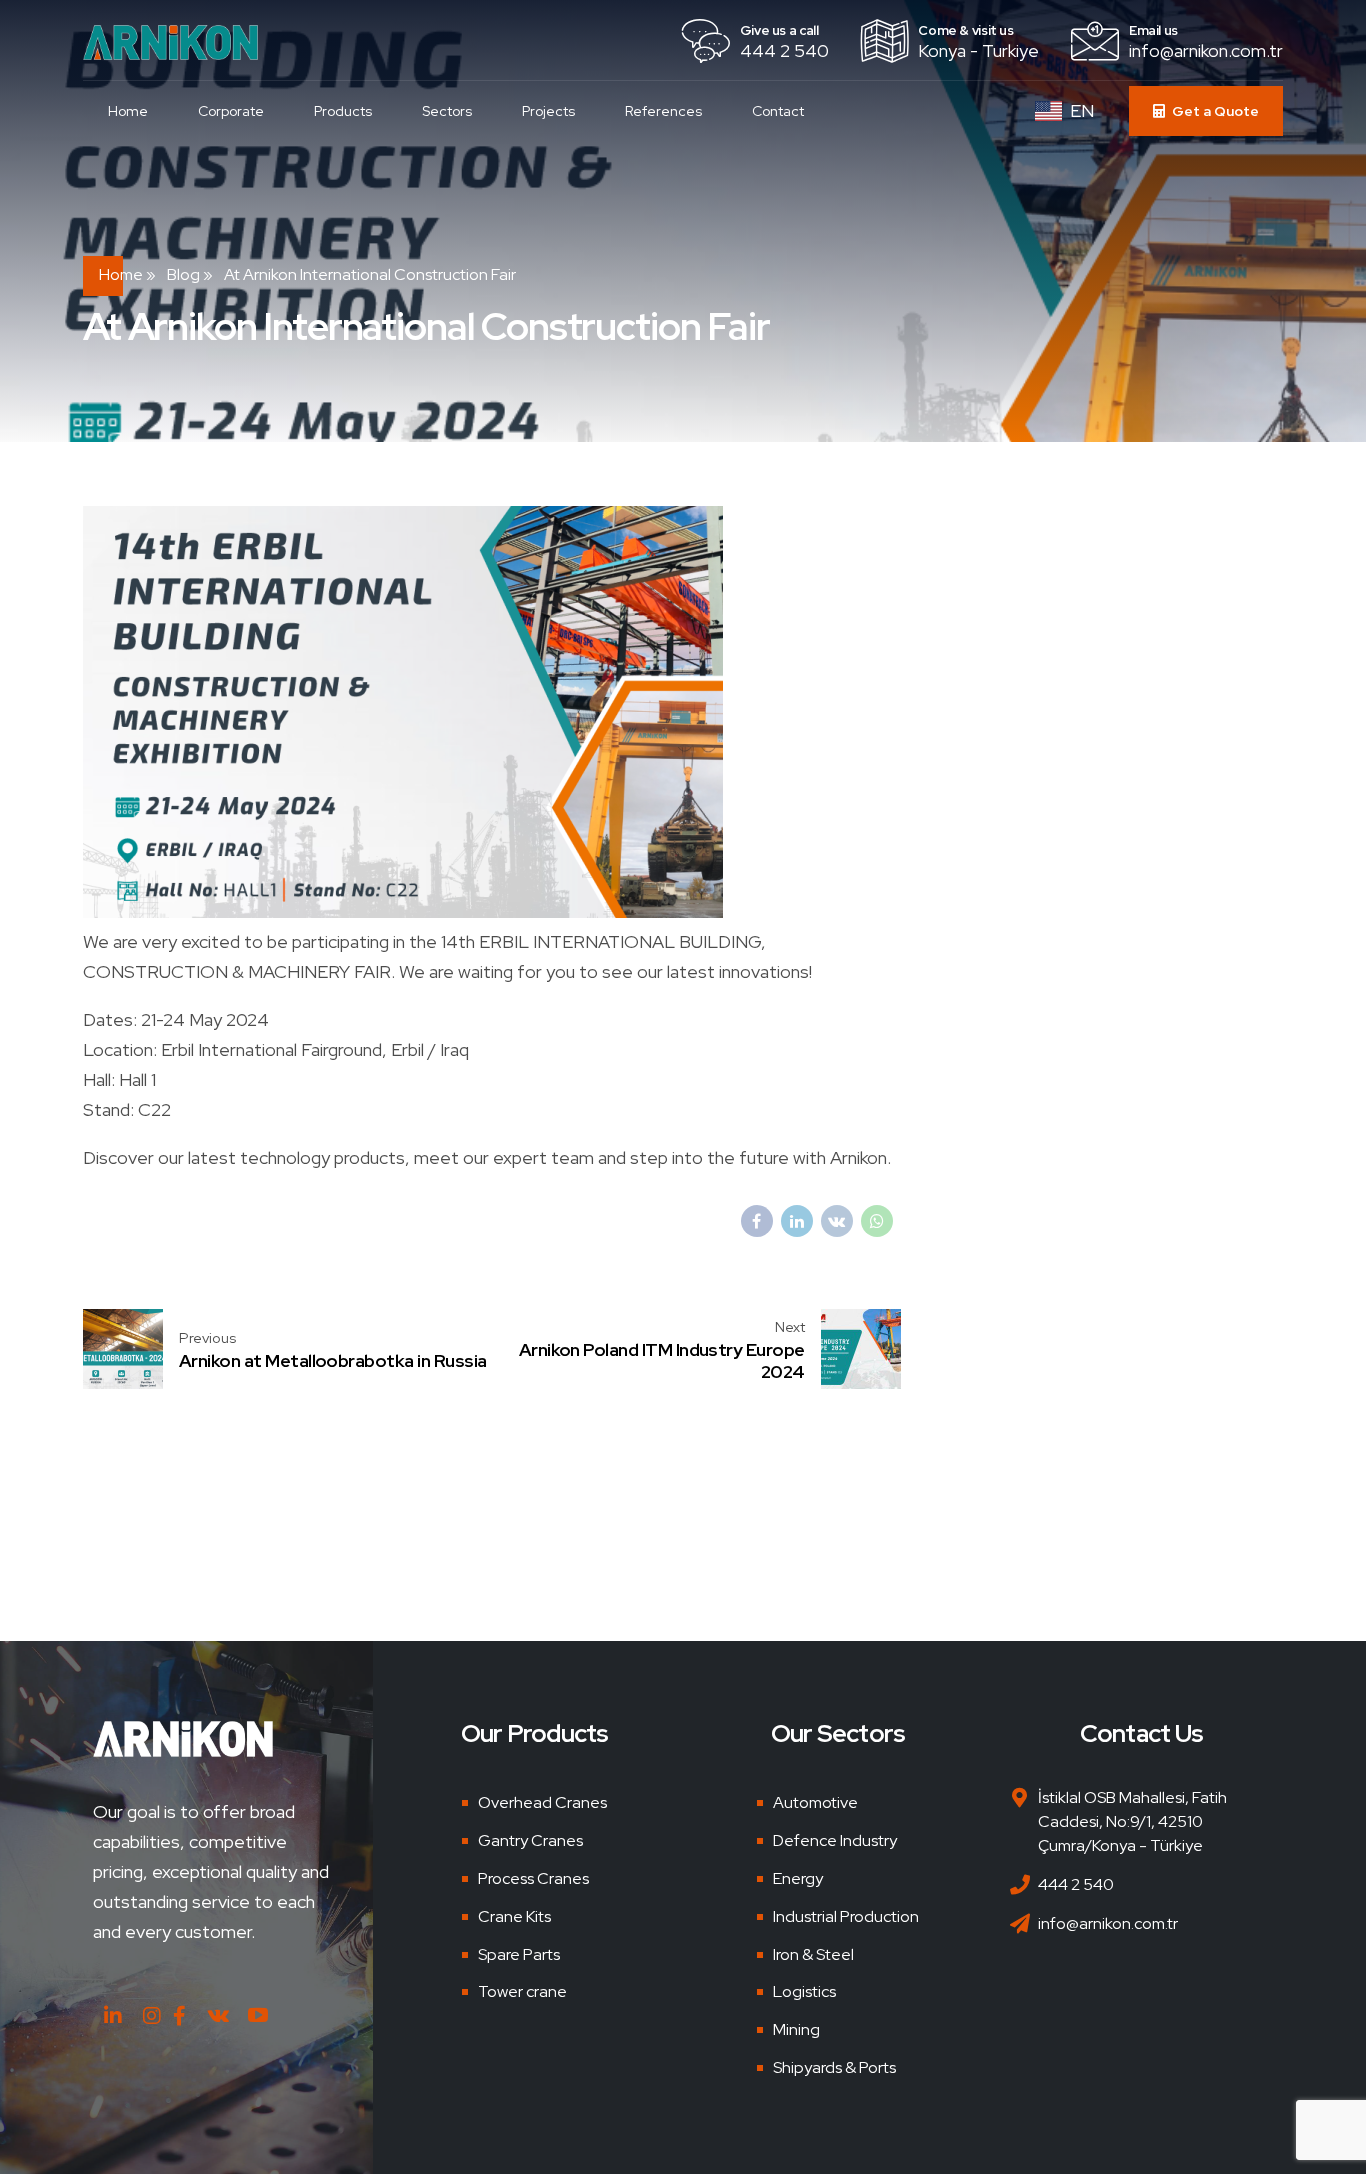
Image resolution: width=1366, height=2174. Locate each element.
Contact (778, 111)
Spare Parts (519, 1954)
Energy (798, 1878)
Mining (796, 2029)
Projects (548, 111)
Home (128, 111)
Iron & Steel (813, 1954)
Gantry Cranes (530, 1840)
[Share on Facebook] (757, 1221)
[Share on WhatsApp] (877, 1221)
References (663, 111)
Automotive (815, 1802)
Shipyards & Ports (834, 2067)
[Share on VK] (837, 1221)
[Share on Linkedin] (797, 1221)
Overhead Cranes (542, 1802)
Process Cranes (533, 1878)
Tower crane (522, 1991)
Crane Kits (514, 1916)
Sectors (447, 111)
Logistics (804, 1991)
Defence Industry (835, 1840)
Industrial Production (846, 1916)
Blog (183, 274)
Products (343, 111)
